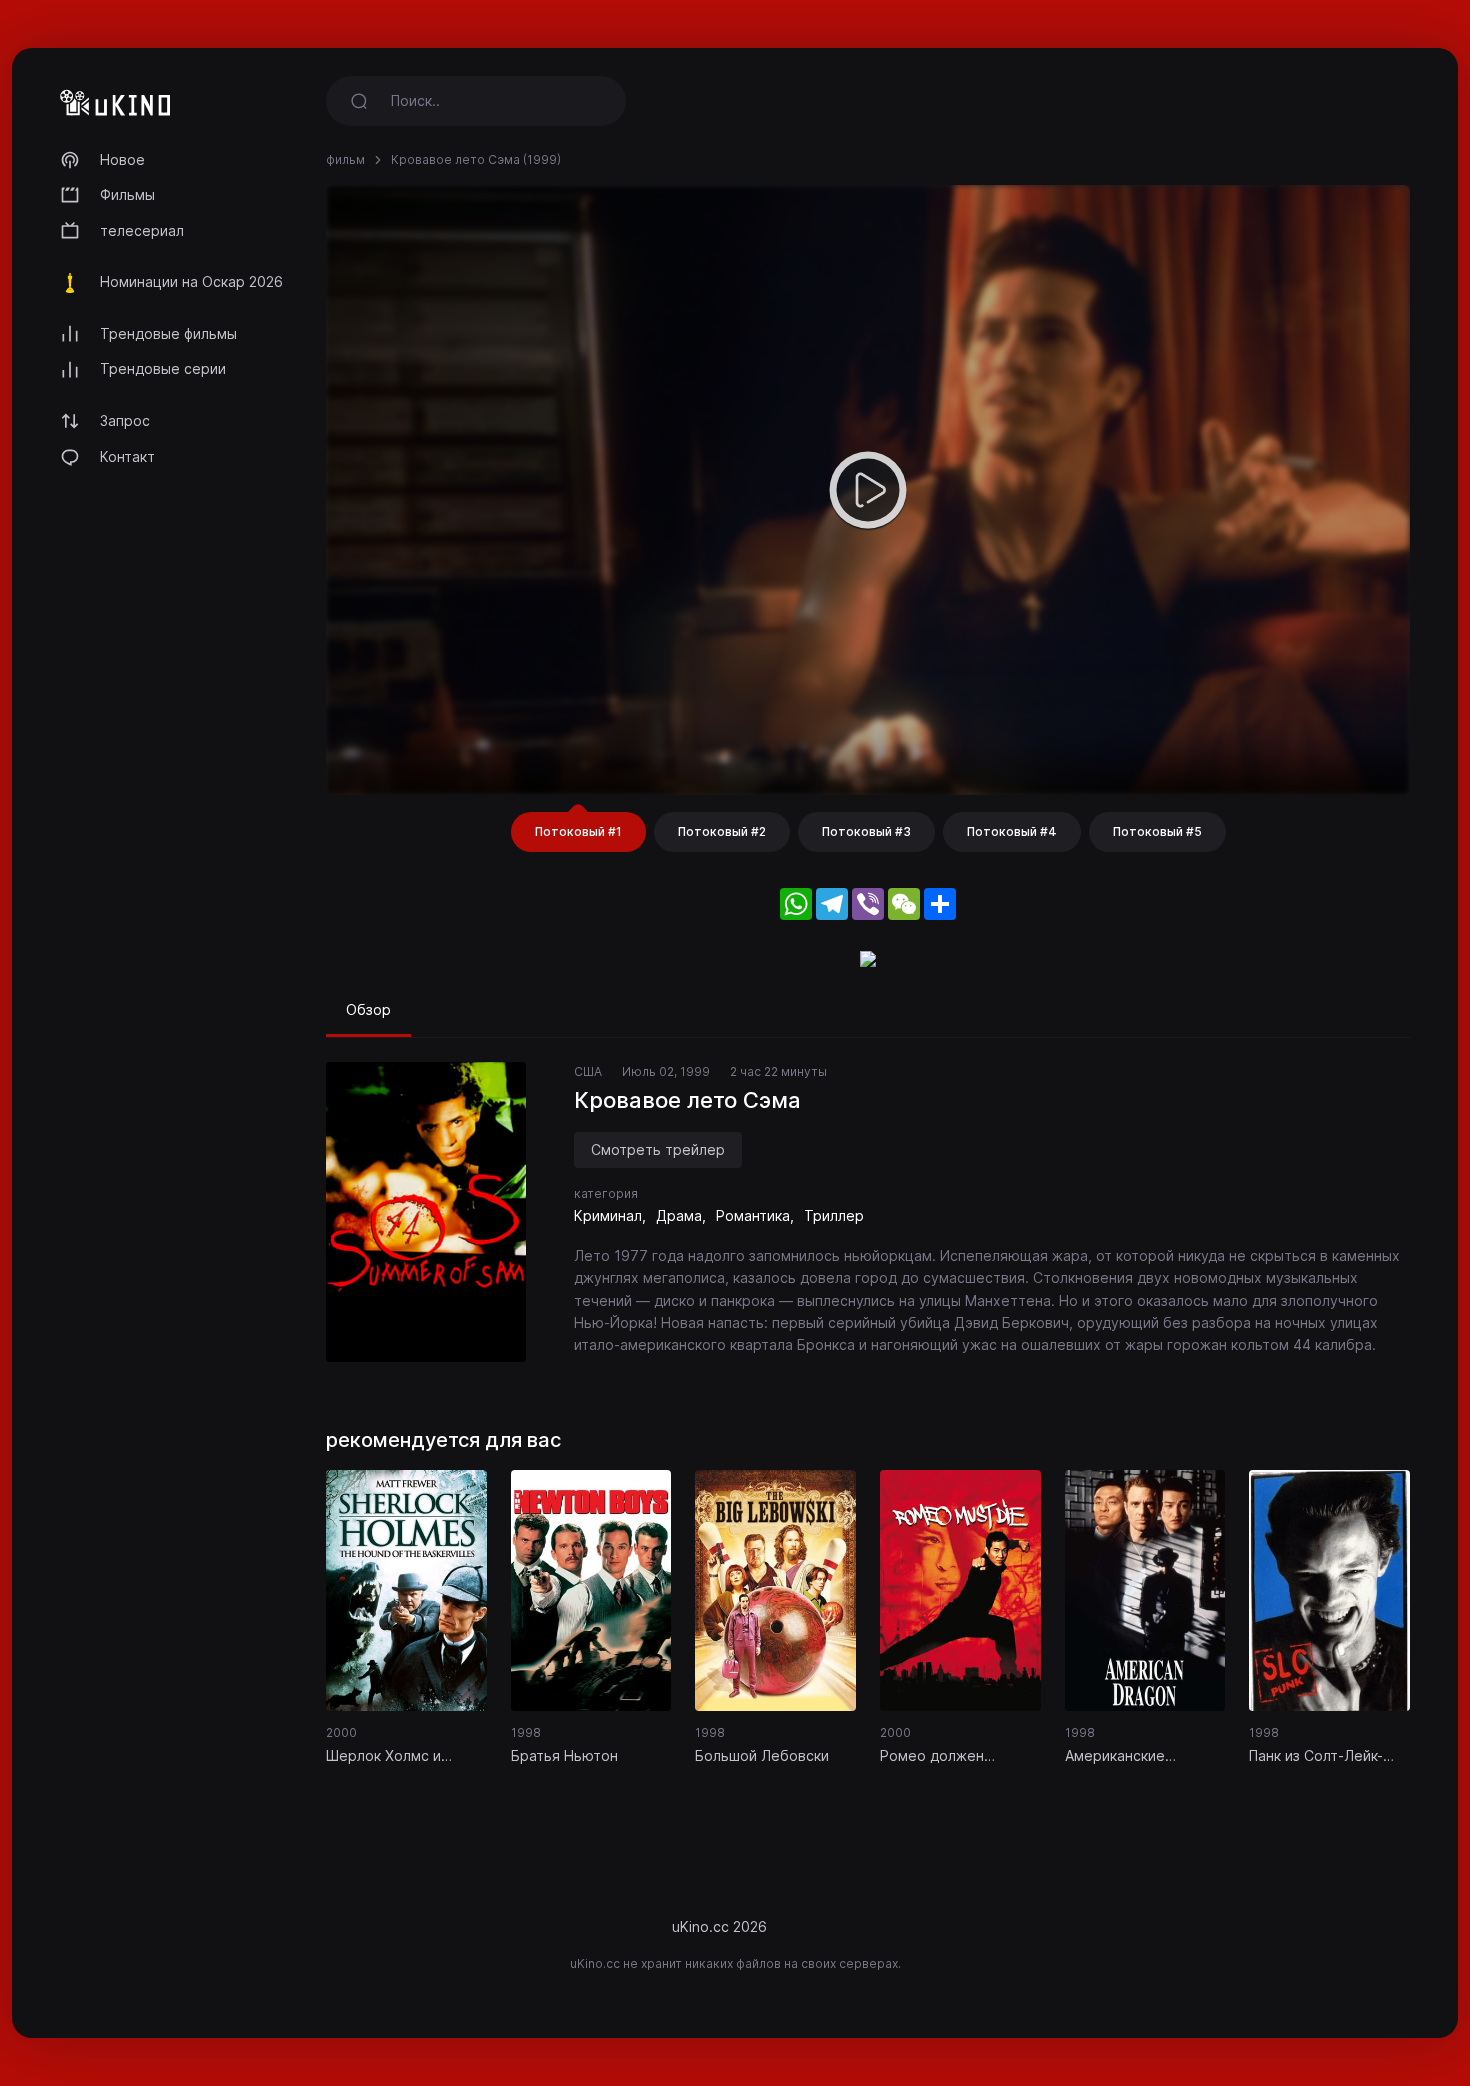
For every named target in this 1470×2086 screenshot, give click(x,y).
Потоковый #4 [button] (1012, 831)
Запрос (125, 420)
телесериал (142, 230)
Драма (679, 1215)
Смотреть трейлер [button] (658, 1149)
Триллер (834, 1215)
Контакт (127, 456)
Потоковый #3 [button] (866, 831)
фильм (345, 159)
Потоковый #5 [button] (1157, 831)
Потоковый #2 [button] (722, 831)
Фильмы (127, 194)
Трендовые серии (163, 368)
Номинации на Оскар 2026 (191, 281)
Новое (122, 159)
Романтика (753, 1215)
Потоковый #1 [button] (578, 831)
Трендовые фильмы (168, 333)
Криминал (608, 1215)
